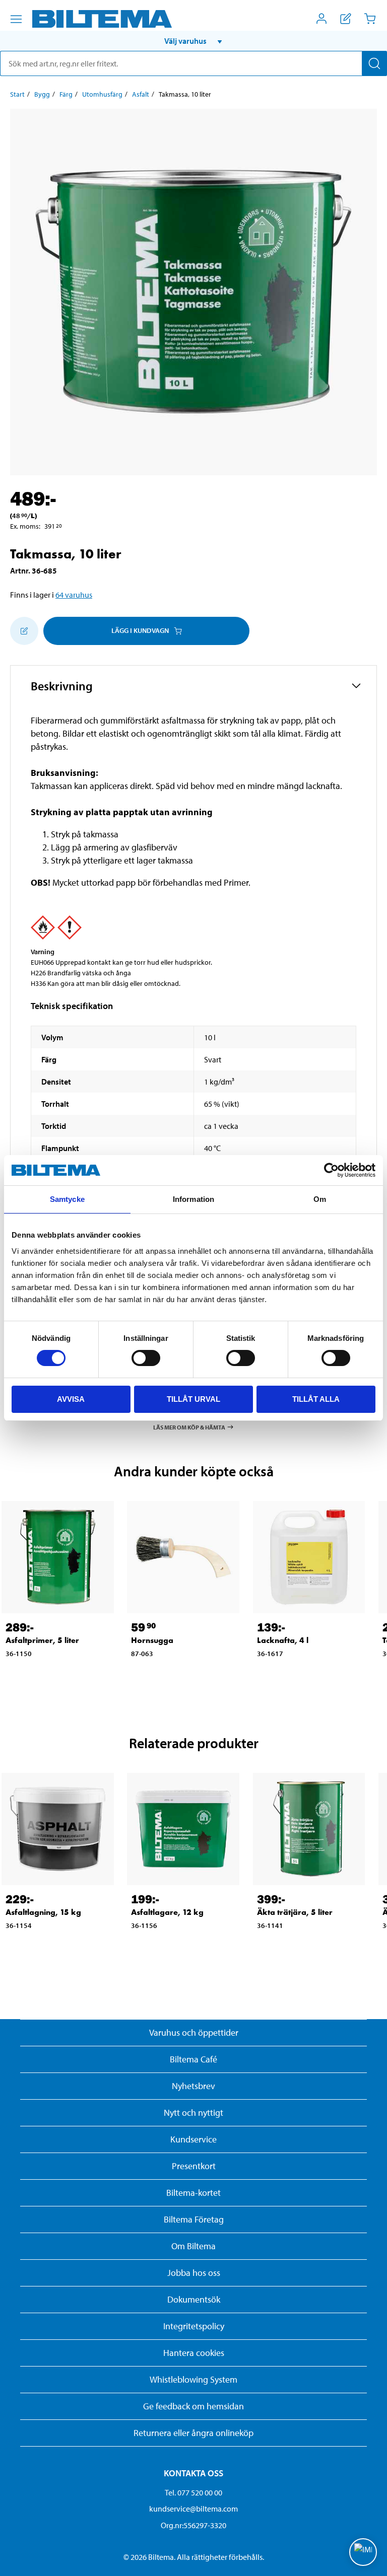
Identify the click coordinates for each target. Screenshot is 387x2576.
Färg (66, 94)
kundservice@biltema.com (193, 2509)
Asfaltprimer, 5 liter (42, 1640)
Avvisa (71, 1399)
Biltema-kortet (193, 2193)
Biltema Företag (194, 2219)
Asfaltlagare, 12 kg (167, 1912)
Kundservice (193, 2139)
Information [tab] (193, 1199)
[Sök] (374, 63)
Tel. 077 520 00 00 (193, 2492)
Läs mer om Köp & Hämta (189, 1427)
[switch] (146, 1358)
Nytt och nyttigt (193, 2113)
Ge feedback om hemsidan (193, 2406)
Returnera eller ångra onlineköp (193, 2433)
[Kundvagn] (370, 19)
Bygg (42, 94)
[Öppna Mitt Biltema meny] (321, 19)
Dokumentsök (194, 2299)
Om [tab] (320, 1199)
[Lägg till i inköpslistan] (24, 631)
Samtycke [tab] (67, 1199)
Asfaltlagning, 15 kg (43, 1912)
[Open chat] (363, 2552)
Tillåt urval (193, 1399)
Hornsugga (152, 1640)
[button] (193, 41)
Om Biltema (193, 2246)
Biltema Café (193, 2059)
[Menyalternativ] (16, 19)
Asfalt (141, 94)
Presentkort (194, 2166)
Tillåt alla (316, 1399)
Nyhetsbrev (193, 2086)
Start (17, 94)
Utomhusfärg (102, 94)
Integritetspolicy (194, 2326)
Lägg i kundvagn (140, 630)
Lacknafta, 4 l (283, 1640)
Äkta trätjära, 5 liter (295, 1912)
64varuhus (74, 595)
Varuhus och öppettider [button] (194, 2032)
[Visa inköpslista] (346, 19)
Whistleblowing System (193, 2379)
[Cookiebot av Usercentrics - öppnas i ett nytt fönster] (331, 1170)
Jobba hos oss (194, 2273)
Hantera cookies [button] (194, 2353)
